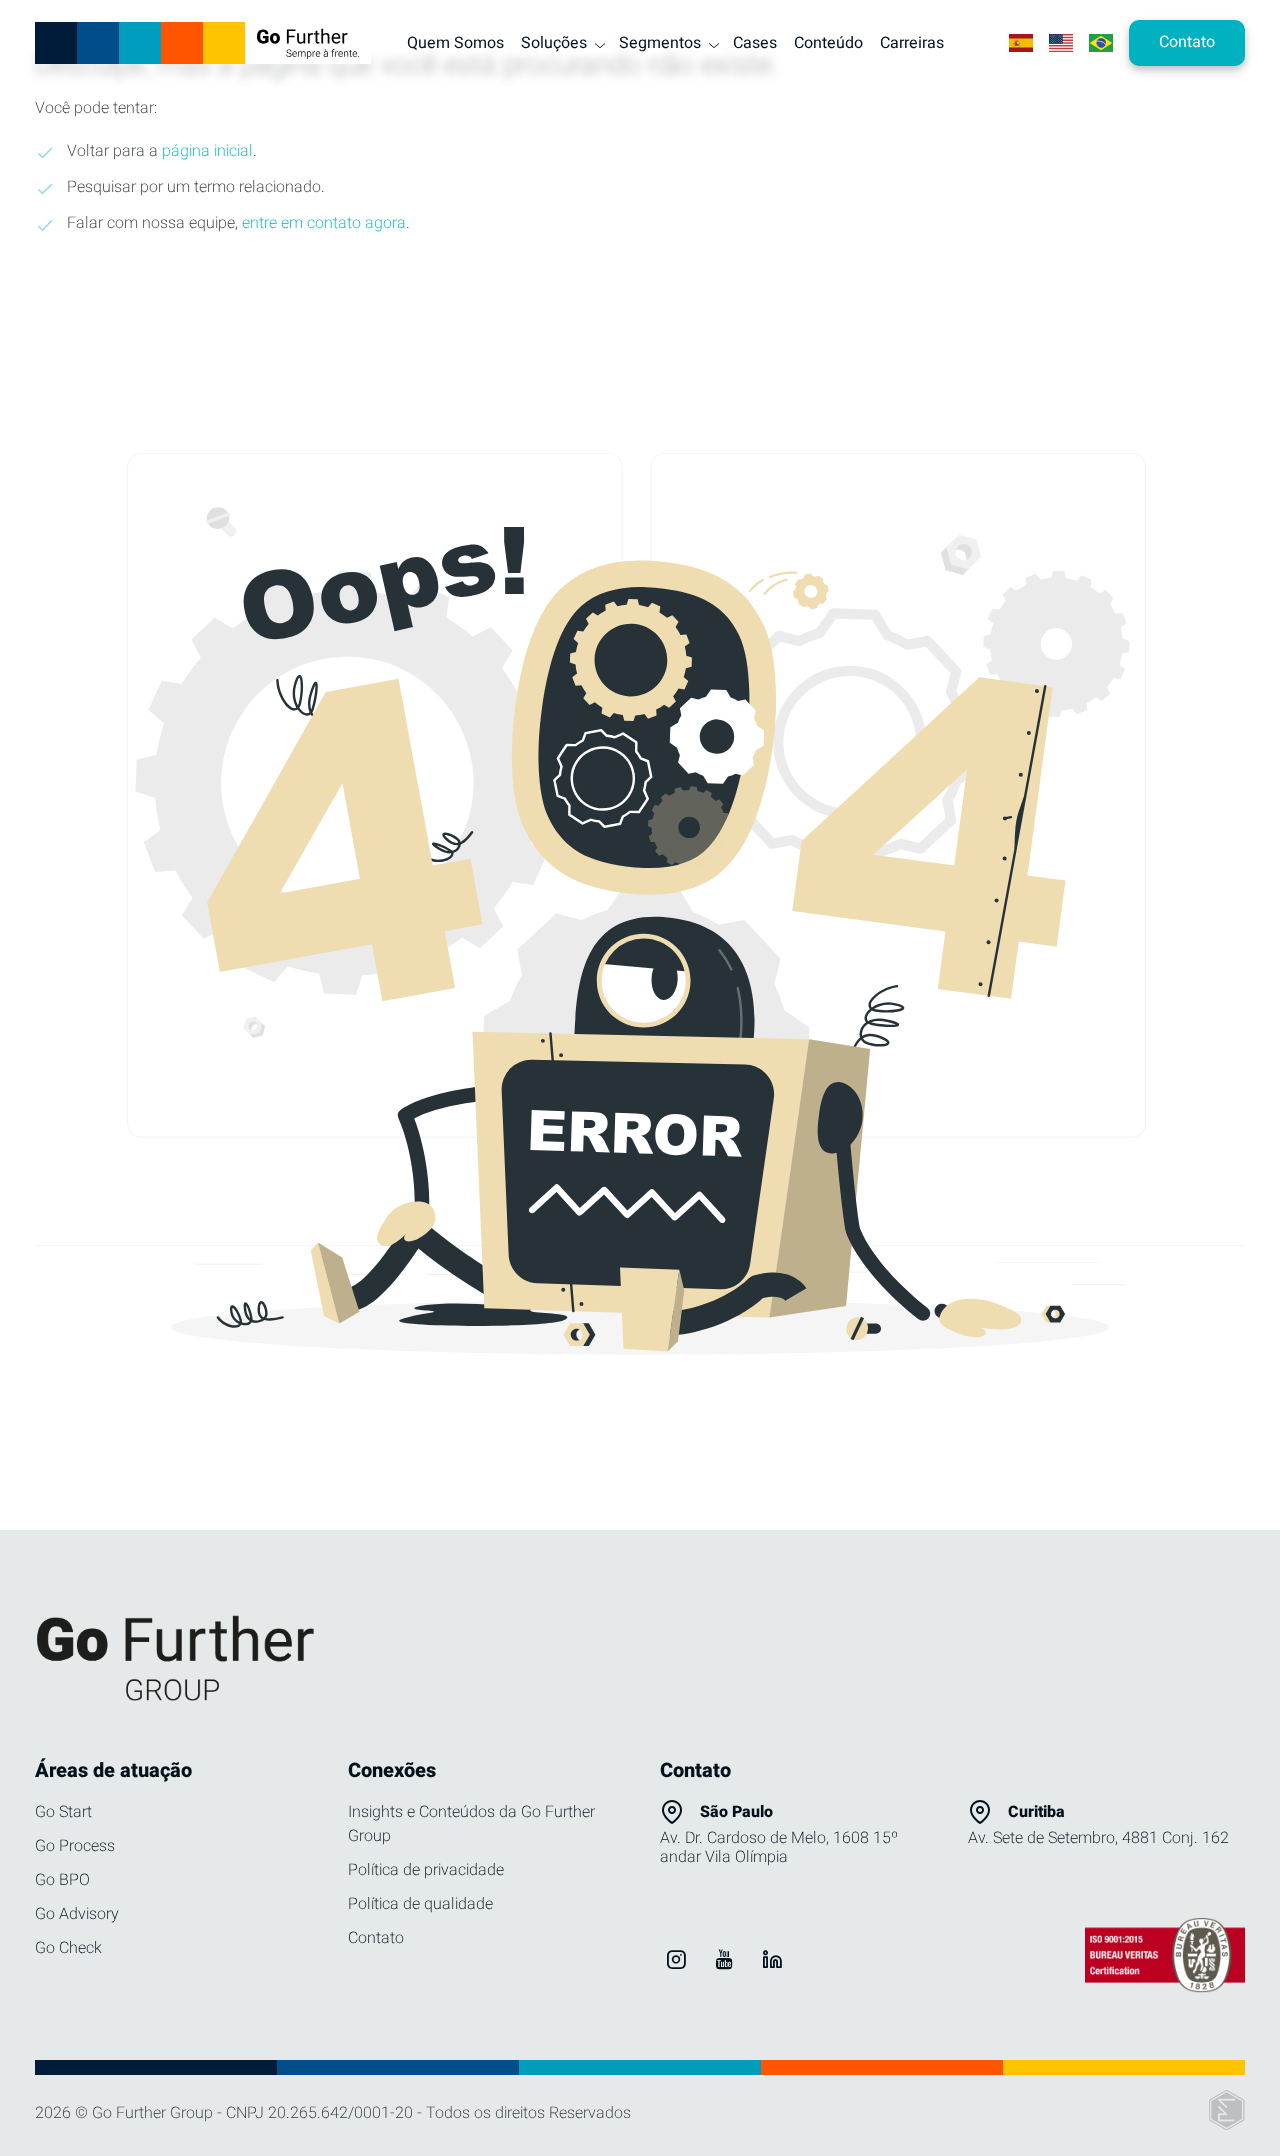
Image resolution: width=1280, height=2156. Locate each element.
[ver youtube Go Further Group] (724, 1959)
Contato (376, 1938)
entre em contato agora (324, 223)
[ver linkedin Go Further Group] (772, 1959)
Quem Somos (455, 43)
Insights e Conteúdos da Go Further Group (471, 1824)
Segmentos (660, 43)
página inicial (207, 151)
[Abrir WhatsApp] (1230, 2105)
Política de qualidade (420, 1904)
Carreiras (912, 43)
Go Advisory (77, 1914)
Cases (755, 43)
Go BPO (62, 1880)
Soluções (554, 43)
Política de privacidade (426, 1870)
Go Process (75, 1846)
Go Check (68, 1948)
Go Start (63, 1812)
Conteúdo (828, 43)
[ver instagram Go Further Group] (676, 1959)
